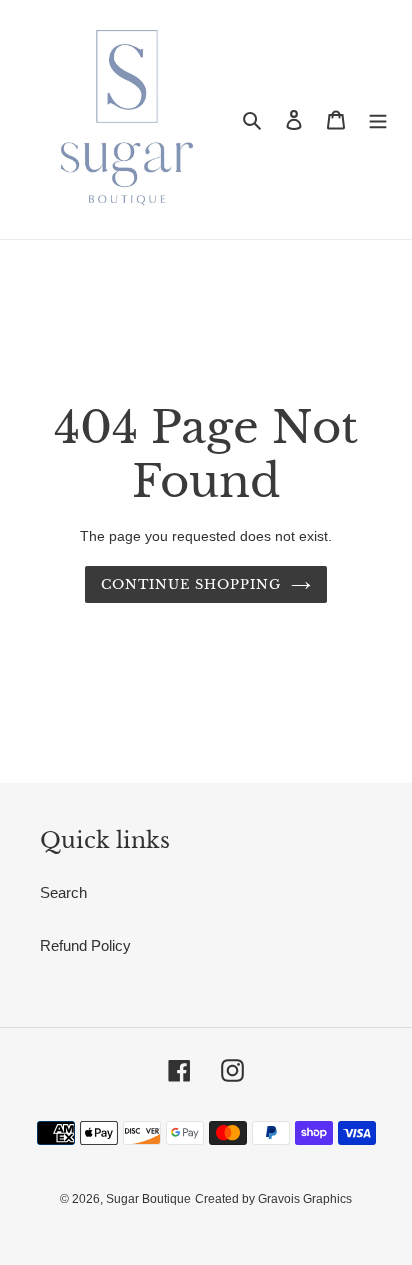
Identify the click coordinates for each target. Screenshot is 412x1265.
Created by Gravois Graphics (273, 1199)
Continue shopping (191, 584)
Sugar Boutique (148, 1199)
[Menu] (378, 119)
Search (63, 892)
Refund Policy (85, 945)
